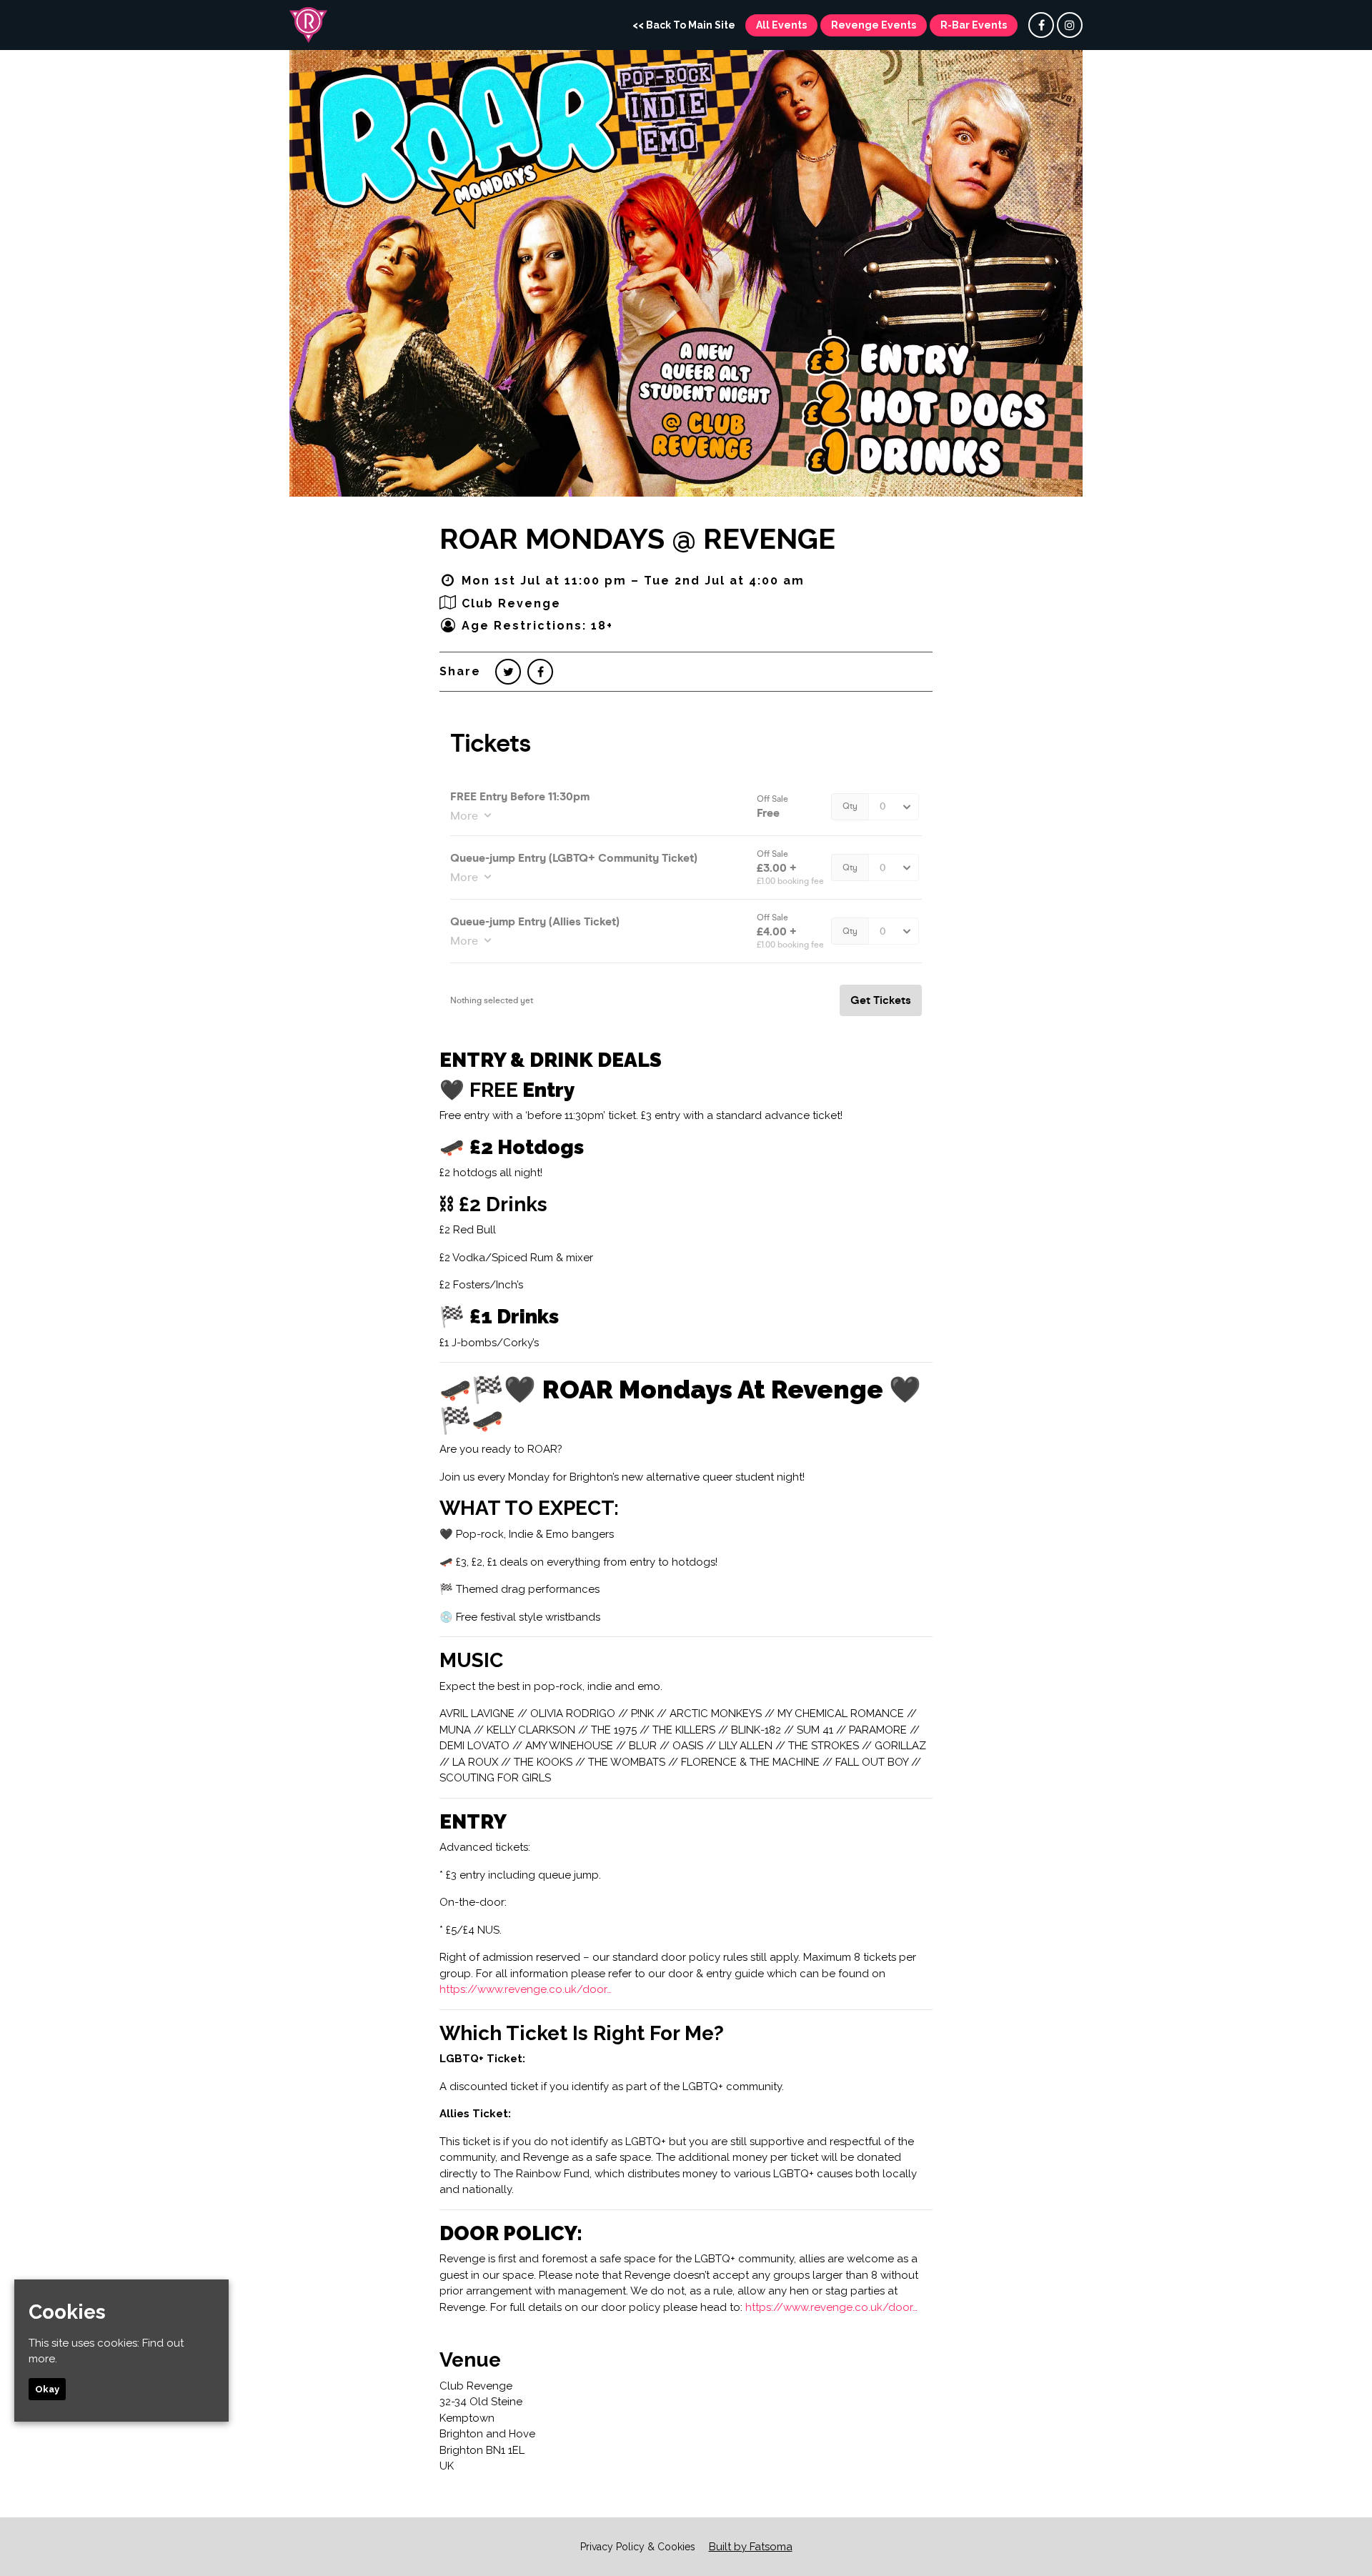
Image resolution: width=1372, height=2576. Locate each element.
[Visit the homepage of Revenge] (308, 25)
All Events (781, 25)
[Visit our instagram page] (1070, 26)
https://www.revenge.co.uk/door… (526, 1989)
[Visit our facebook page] (1041, 26)
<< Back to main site (684, 25)
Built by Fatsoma (751, 2547)
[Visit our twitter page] (508, 672)
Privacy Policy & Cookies (638, 2547)
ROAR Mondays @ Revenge (637, 538)
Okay (47, 2388)
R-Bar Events (974, 25)
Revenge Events (874, 25)
